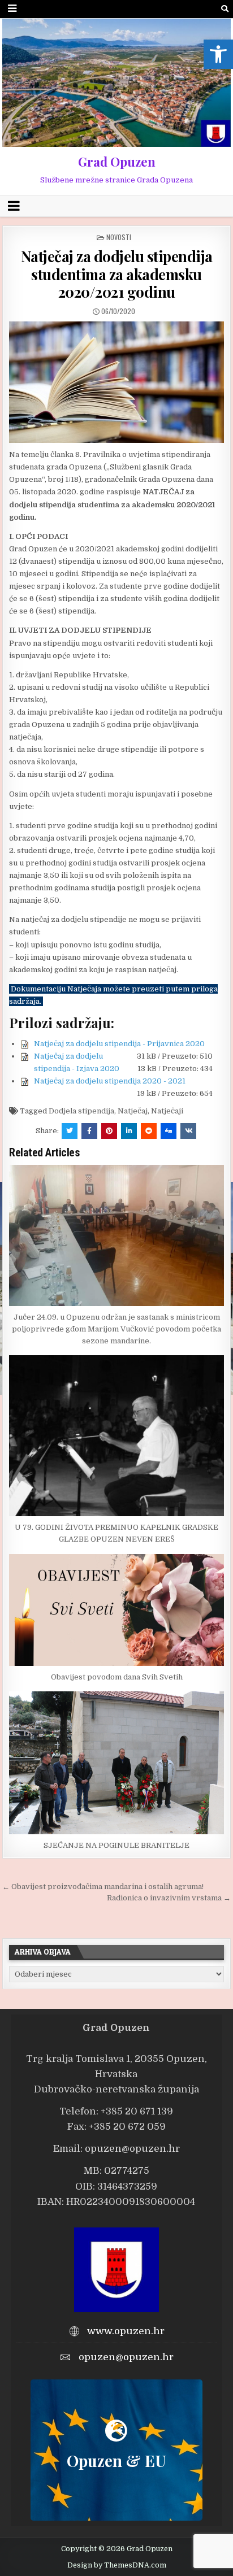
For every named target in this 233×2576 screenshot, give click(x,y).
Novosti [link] (119, 237)
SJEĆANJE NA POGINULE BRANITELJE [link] (116, 1845)
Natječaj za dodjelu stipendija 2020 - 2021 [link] (110, 1081)
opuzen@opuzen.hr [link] (132, 2149)
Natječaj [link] (133, 1111)
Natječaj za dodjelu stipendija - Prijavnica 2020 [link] (119, 1044)
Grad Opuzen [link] (117, 162)
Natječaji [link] (167, 1111)
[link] (218, 54)
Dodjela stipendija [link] (81, 1111)
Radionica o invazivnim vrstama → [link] (169, 1898)
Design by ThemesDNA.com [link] (117, 2565)
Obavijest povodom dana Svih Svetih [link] (117, 1677)
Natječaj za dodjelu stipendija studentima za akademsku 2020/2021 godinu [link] (117, 274)
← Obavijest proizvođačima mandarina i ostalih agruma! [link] (103, 1887)
